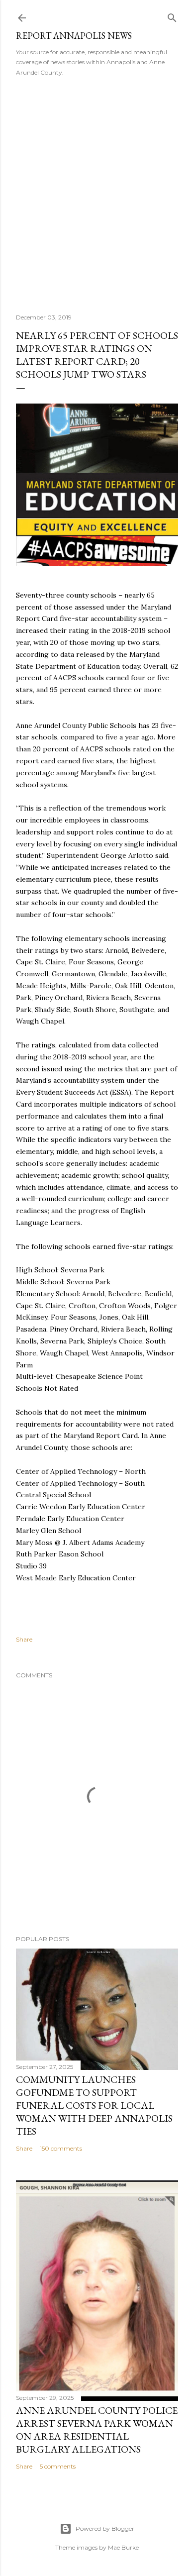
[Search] (172, 16)
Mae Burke (123, 2547)
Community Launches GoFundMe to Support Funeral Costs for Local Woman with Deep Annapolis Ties (94, 2105)
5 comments (58, 2466)
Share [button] (24, 1639)
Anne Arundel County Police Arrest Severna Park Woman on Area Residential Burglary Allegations (97, 2430)
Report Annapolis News (74, 36)
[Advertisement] (97, 192)
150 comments (61, 2148)
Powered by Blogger (105, 2528)
